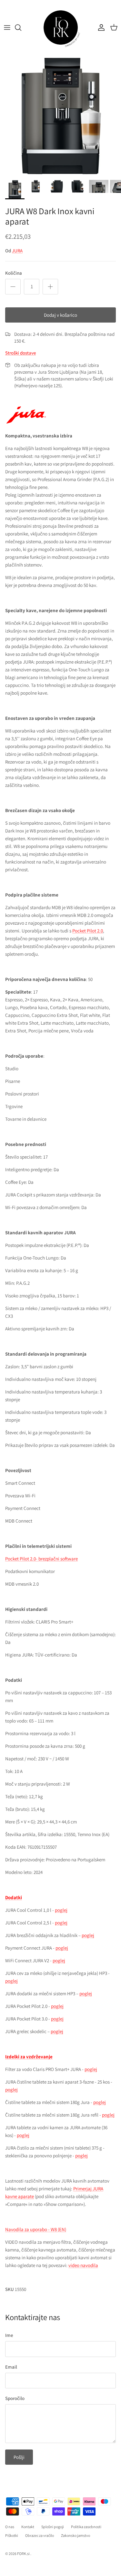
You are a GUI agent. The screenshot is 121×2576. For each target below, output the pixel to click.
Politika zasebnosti (86, 2527)
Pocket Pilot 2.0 (88, 931)
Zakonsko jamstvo (76, 2535)
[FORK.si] (61, 28)
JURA (17, 251)
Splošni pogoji (53, 2527)
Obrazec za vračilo (40, 2535)
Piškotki (12, 2535)
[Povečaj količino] (50, 287)
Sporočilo (15, 2398)
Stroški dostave (20, 353)
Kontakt (28, 2527)
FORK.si (23, 2554)
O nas (10, 2527)
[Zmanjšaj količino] (13, 287)
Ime (9, 2335)
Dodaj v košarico (60, 315)
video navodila (83, 2265)
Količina (14, 273)
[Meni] (7, 28)
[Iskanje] (21, 28)
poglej (61, 1910)
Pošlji (19, 2457)
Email (11, 2367)
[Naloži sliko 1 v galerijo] (60, 116)
